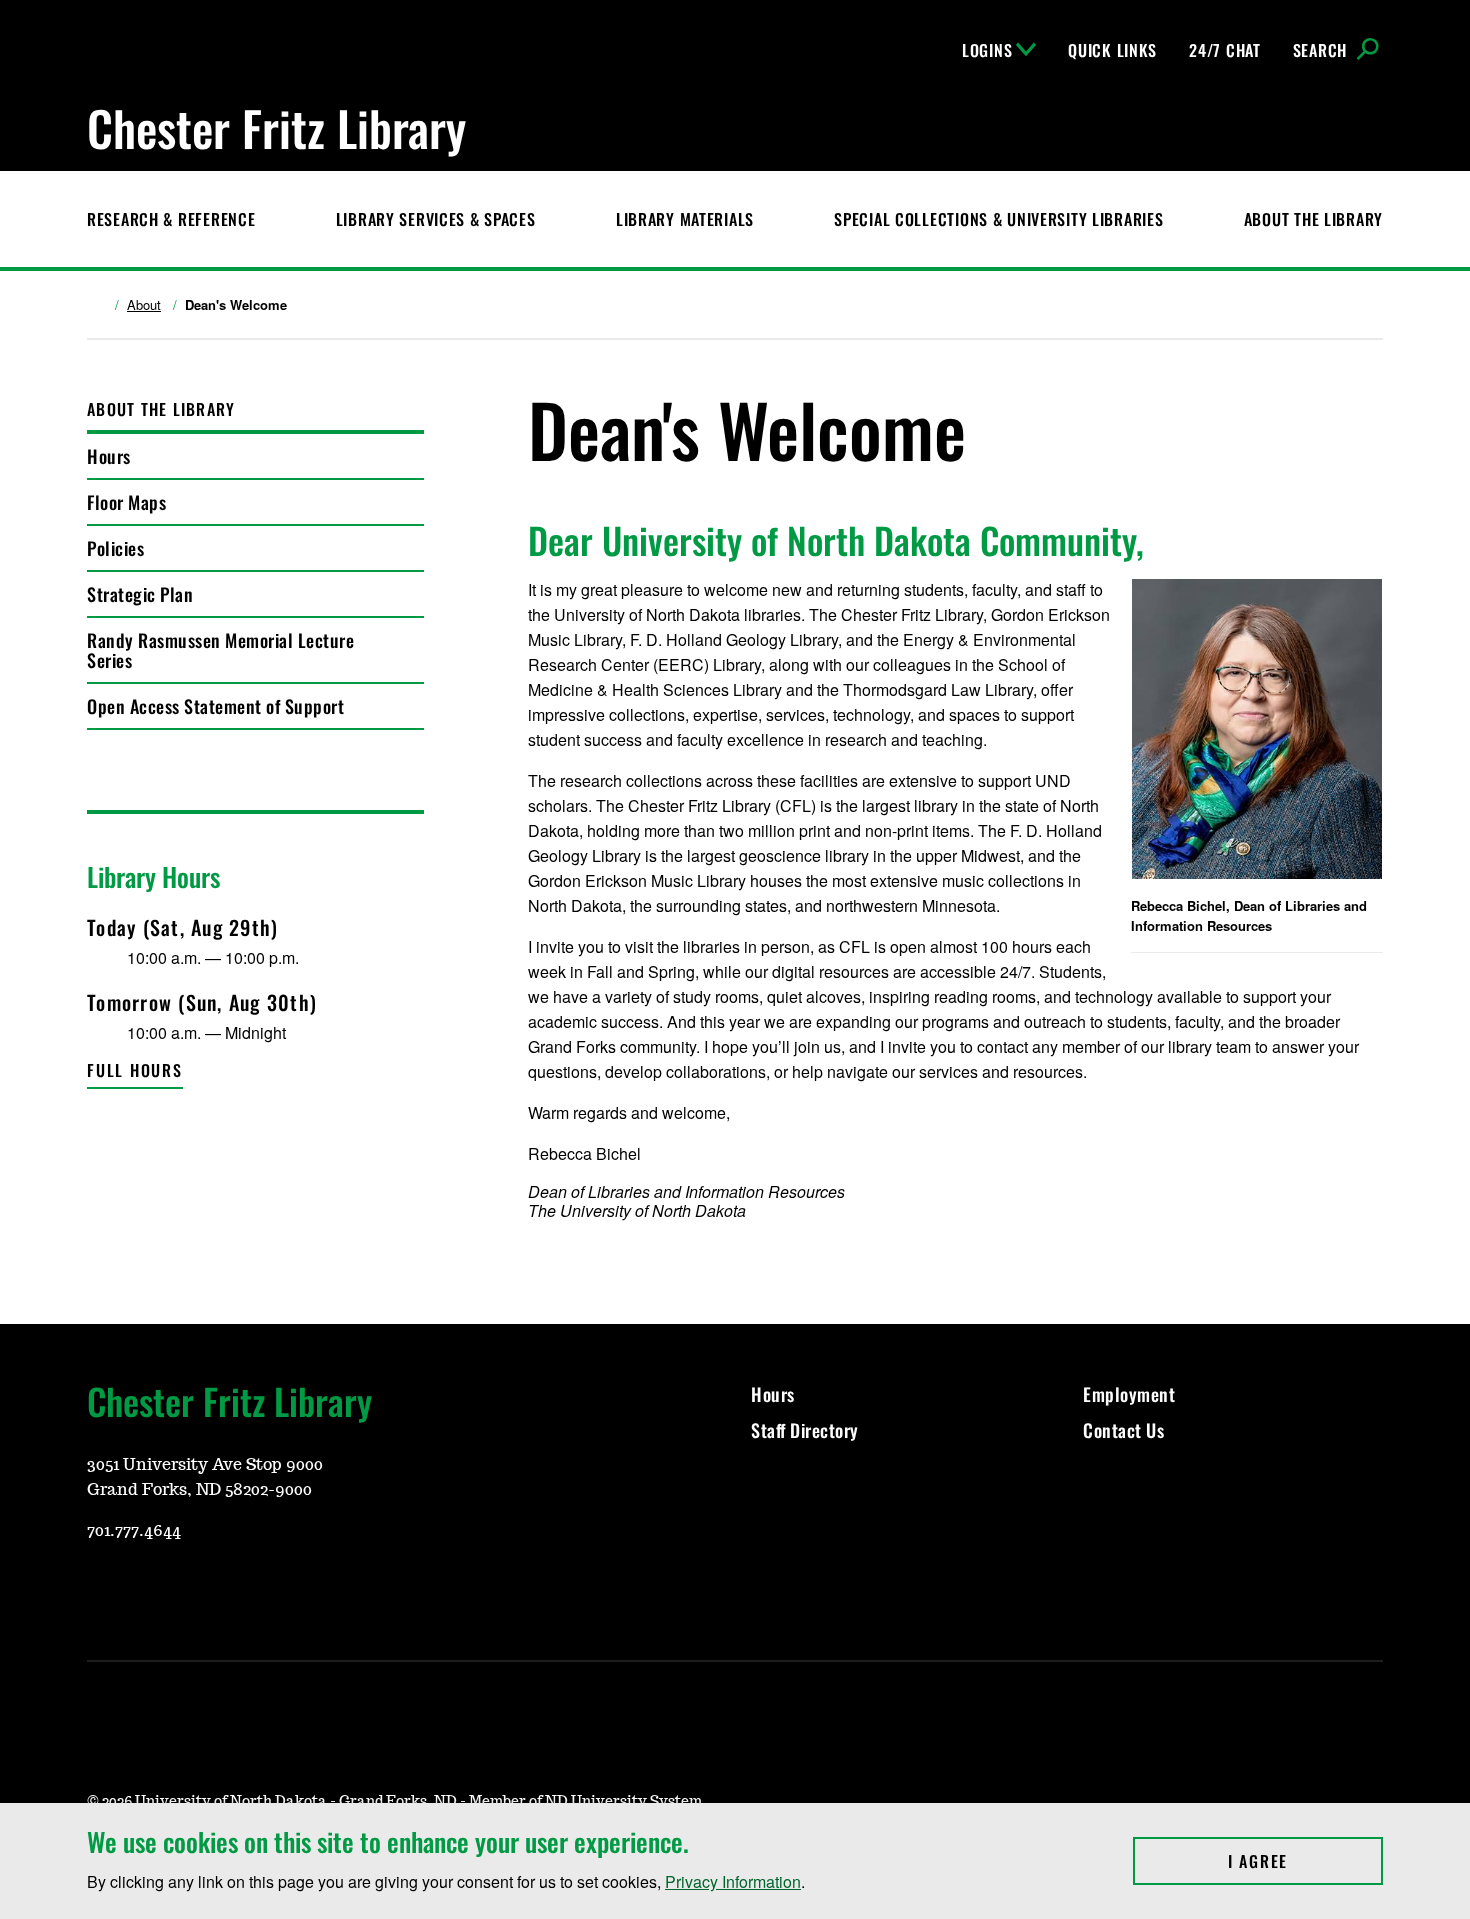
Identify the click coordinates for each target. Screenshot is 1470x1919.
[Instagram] (101, 1590)
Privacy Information (733, 1881)
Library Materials (685, 219)
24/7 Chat (1224, 50)
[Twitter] (197, 1590)
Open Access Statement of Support (215, 706)
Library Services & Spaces (436, 219)
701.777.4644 (134, 1531)
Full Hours (135, 1070)
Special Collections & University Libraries (998, 219)
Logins (987, 50)
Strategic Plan (140, 594)
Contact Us (1126, 1430)
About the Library (1313, 219)
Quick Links (1112, 50)
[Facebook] (149, 1590)
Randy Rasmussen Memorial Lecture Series (220, 650)
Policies (115, 548)
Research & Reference (171, 219)
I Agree (1305, 1861)
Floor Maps (126, 502)
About (144, 305)
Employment (1129, 1394)
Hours (109, 456)
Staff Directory (805, 1430)
